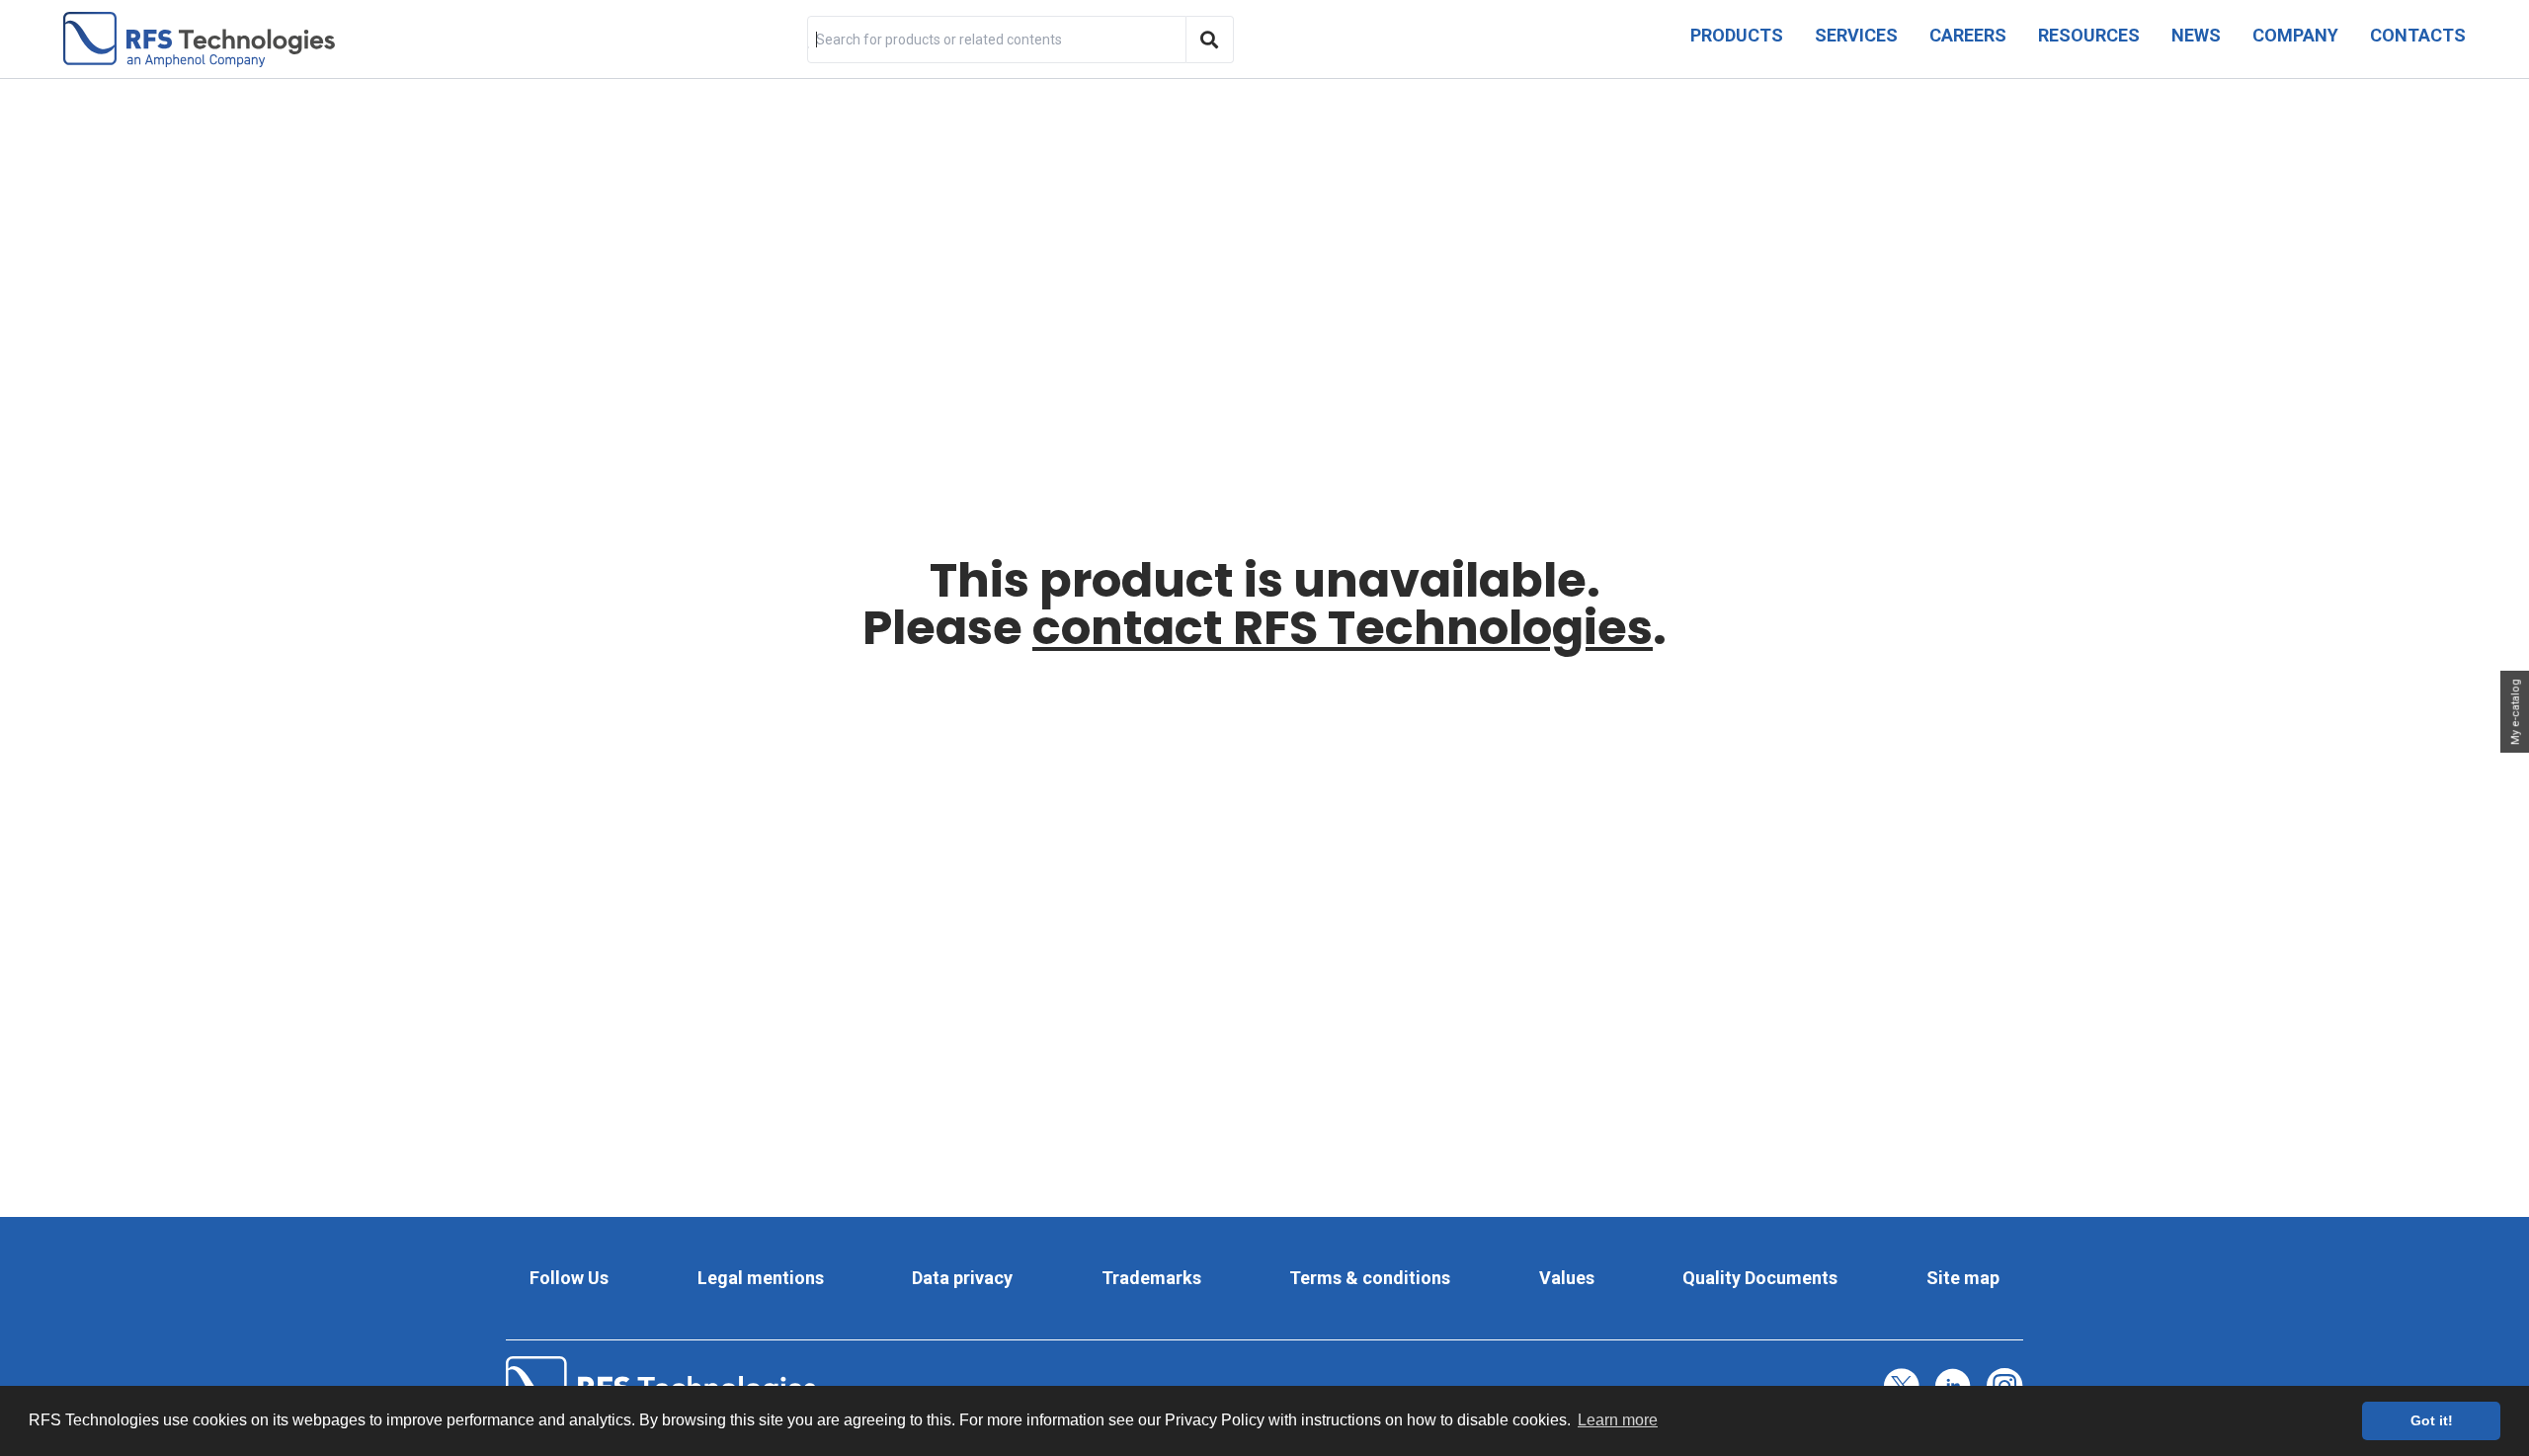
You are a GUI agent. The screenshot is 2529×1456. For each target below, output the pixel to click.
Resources (2089, 35)
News (2196, 35)
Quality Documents (1760, 1278)
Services (1856, 35)
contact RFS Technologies (1343, 628)
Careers (1968, 35)
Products (1737, 35)
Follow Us (569, 1278)
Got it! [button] (2432, 1420)
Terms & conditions (1370, 1278)
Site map (1963, 1278)
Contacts (2418, 35)
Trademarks (1151, 1278)
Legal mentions (761, 1278)
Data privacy (962, 1278)
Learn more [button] (1618, 1420)
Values (1567, 1278)
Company (2295, 35)
